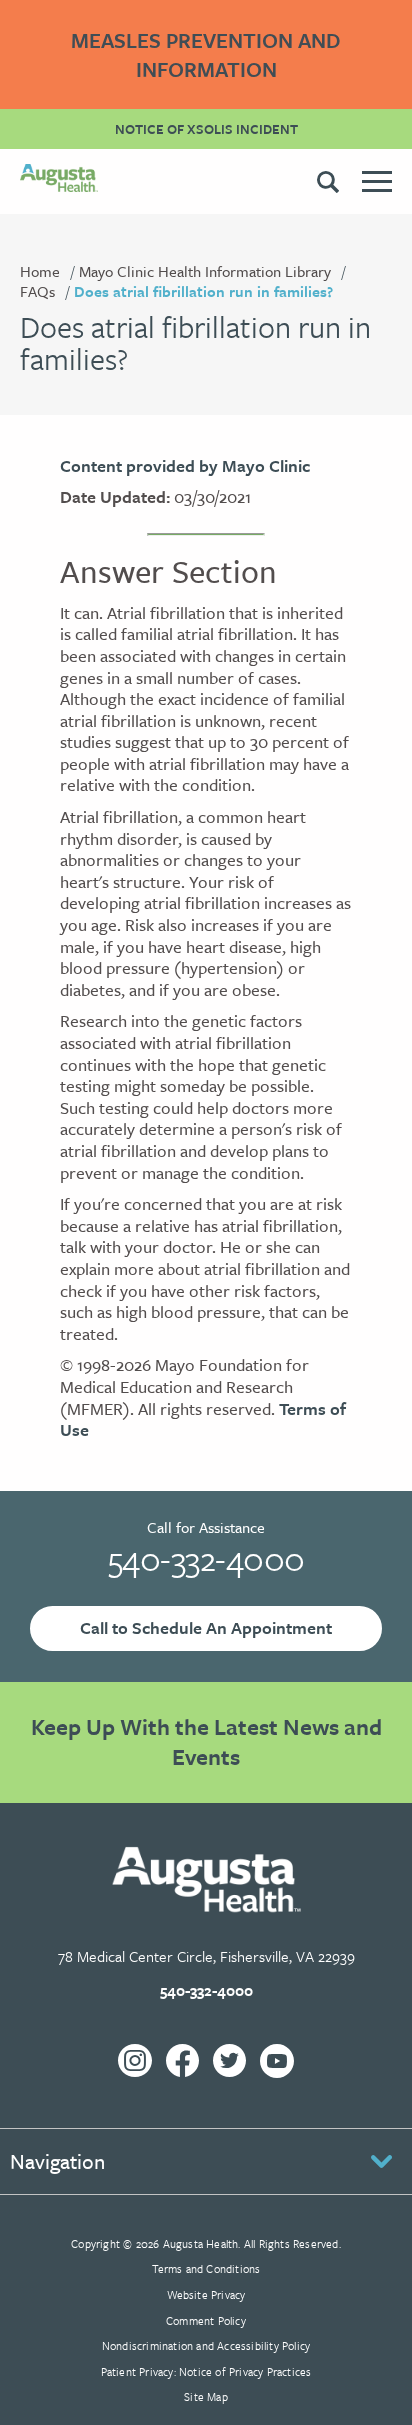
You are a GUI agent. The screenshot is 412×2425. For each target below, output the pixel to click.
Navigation (57, 2161)
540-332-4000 (206, 1558)
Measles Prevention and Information (206, 54)
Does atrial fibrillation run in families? (203, 291)
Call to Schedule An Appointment (206, 1627)
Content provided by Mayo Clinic (185, 465)
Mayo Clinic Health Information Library (205, 271)
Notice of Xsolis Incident (206, 129)
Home (40, 271)
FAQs (37, 291)
